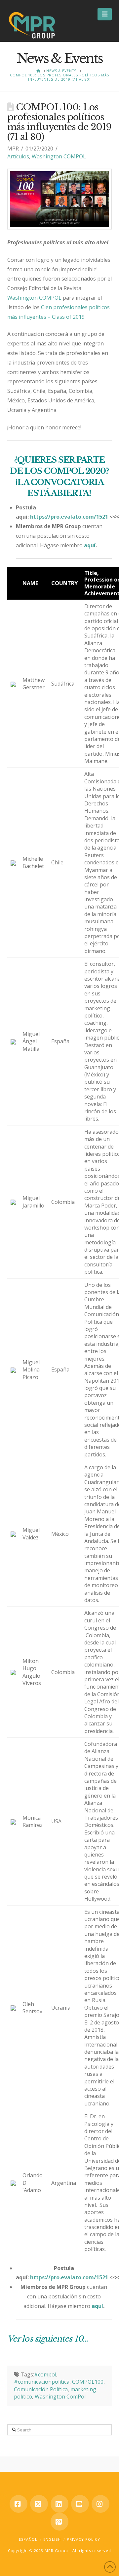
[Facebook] (19, 2504)
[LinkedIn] (59, 2504)
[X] (39, 2504)
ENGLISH (52, 2539)
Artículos (18, 156)
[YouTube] (80, 2504)
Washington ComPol (60, 2397)
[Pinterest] (59, 2522)
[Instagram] (100, 2504)
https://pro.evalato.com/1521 (69, 517)
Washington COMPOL (59, 156)
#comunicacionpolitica (42, 2382)
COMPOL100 (88, 2382)
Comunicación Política (41, 2389)
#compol (45, 2374)
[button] (105, 14)
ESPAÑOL (28, 2539)
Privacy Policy (83, 2539)
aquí (90, 545)
